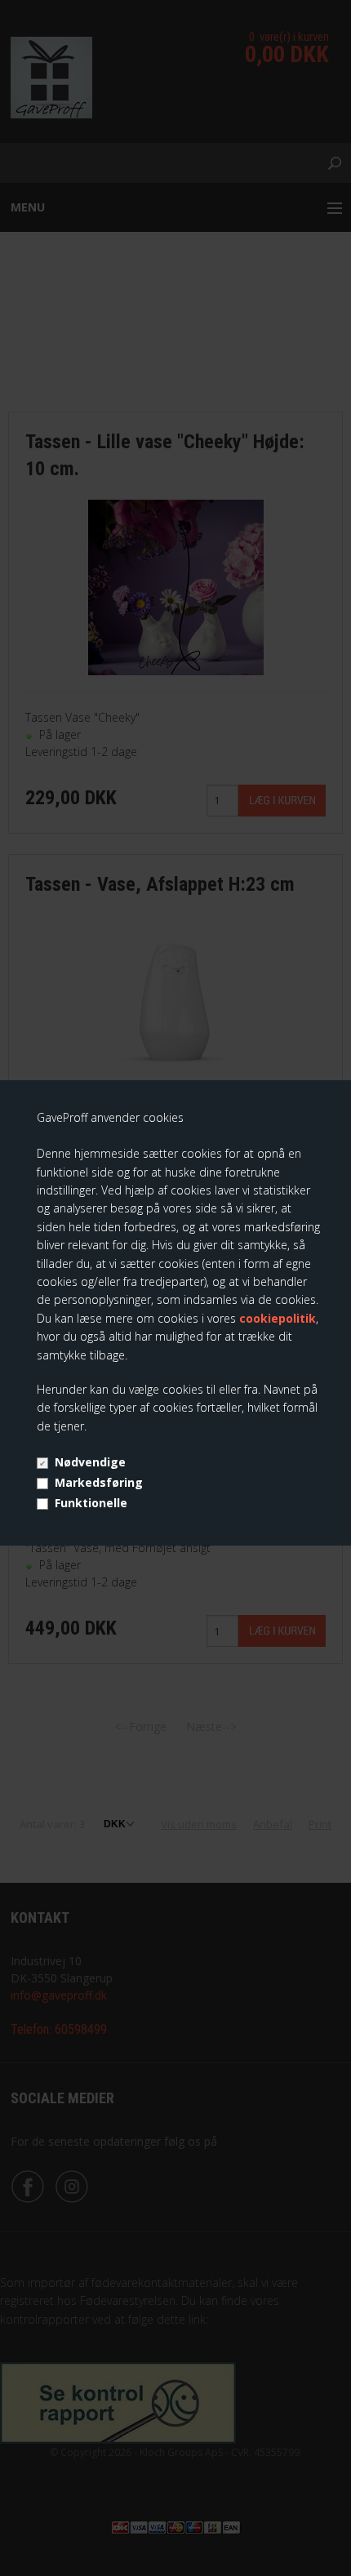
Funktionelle (91, 1503)
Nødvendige (90, 1462)
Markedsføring (99, 1482)
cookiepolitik (278, 1318)
